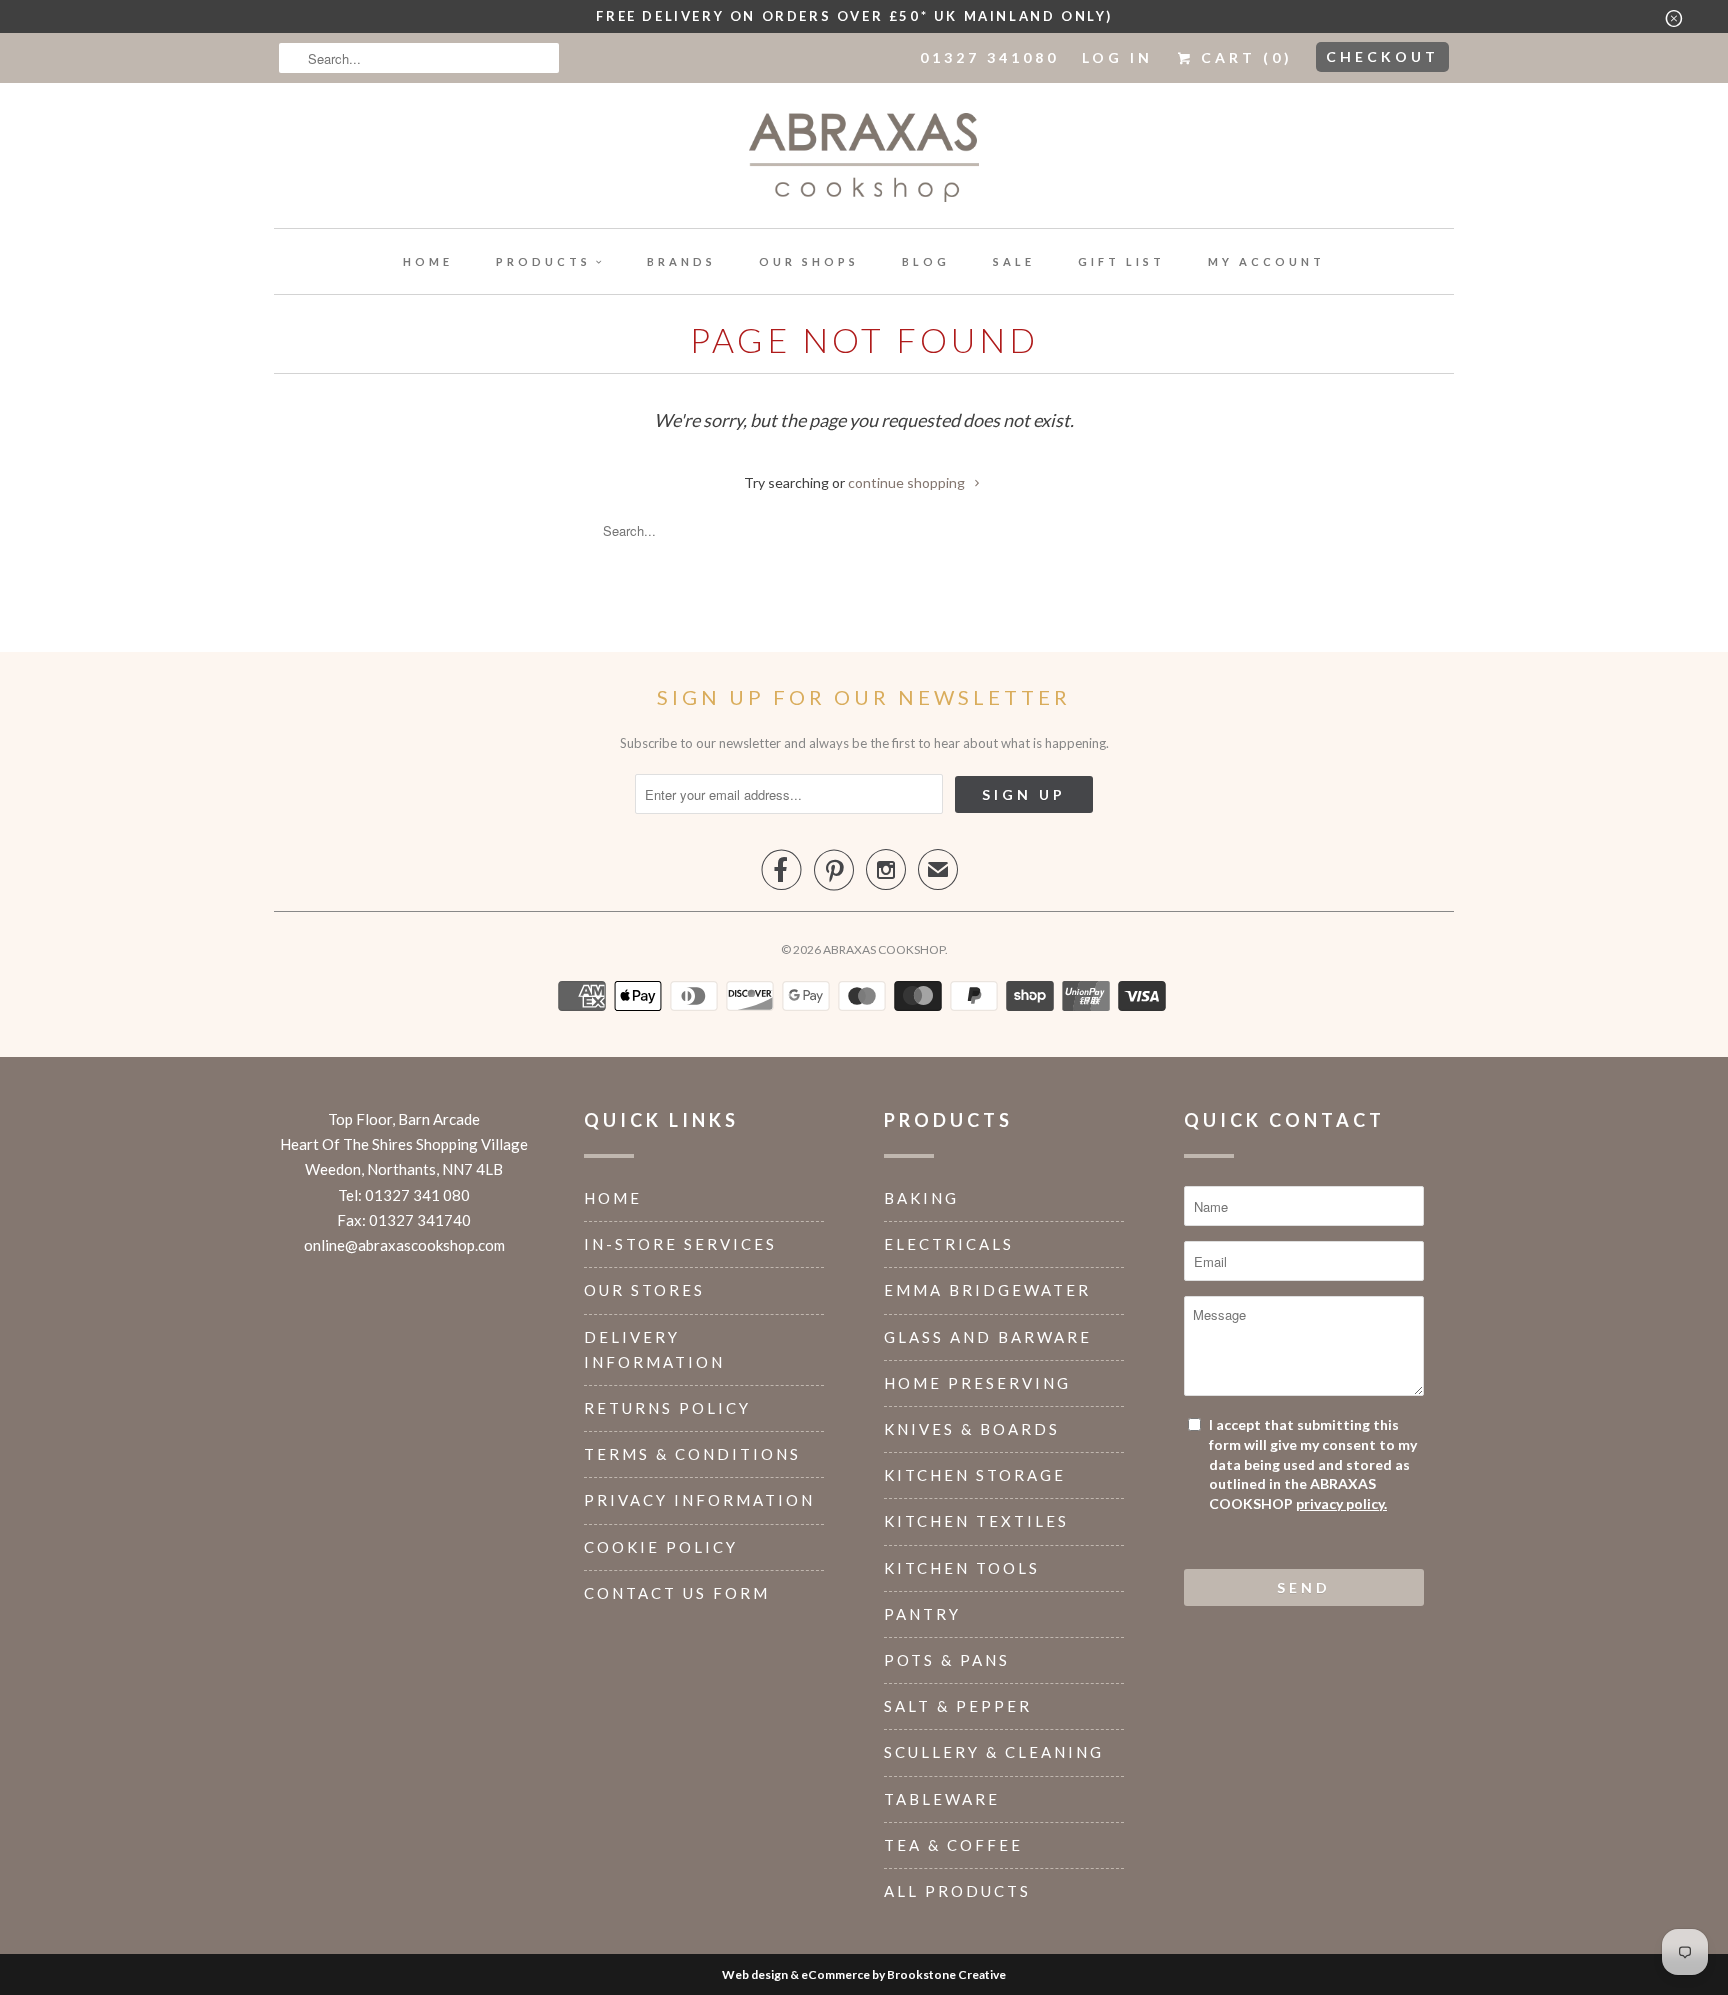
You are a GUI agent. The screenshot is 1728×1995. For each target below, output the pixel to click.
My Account (1266, 261)
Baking (921, 1198)
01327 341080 (989, 57)
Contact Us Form (677, 1593)
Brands (681, 261)
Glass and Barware (988, 1337)
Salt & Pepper (958, 1706)
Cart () (1243, 57)
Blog (926, 261)
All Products (957, 1891)
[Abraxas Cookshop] (864, 160)
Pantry (922, 1614)
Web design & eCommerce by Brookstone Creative (864, 1974)
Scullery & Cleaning (994, 1752)
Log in (1117, 57)
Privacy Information (699, 1500)
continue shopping (908, 482)
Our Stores (644, 1290)
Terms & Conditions (692, 1454)
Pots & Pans (947, 1660)
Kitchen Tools (962, 1568)
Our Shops (809, 261)
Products (543, 261)
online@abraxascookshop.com (404, 1245)
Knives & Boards (972, 1429)
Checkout (1382, 56)
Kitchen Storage (975, 1475)
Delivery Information (654, 1349)
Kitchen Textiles (976, 1521)
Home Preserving (977, 1383)
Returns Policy (667, 1408)
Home (428, 261)
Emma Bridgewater (987, 1290)
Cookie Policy (661, 1547)
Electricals (949, 1244)
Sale (1014, 261)
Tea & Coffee (953, 1845)
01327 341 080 (417, 1195)
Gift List (1121, 261)
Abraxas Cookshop (884, 949)
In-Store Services (680, 1244)
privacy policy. (1341, 1503)
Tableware (942, 1799)
